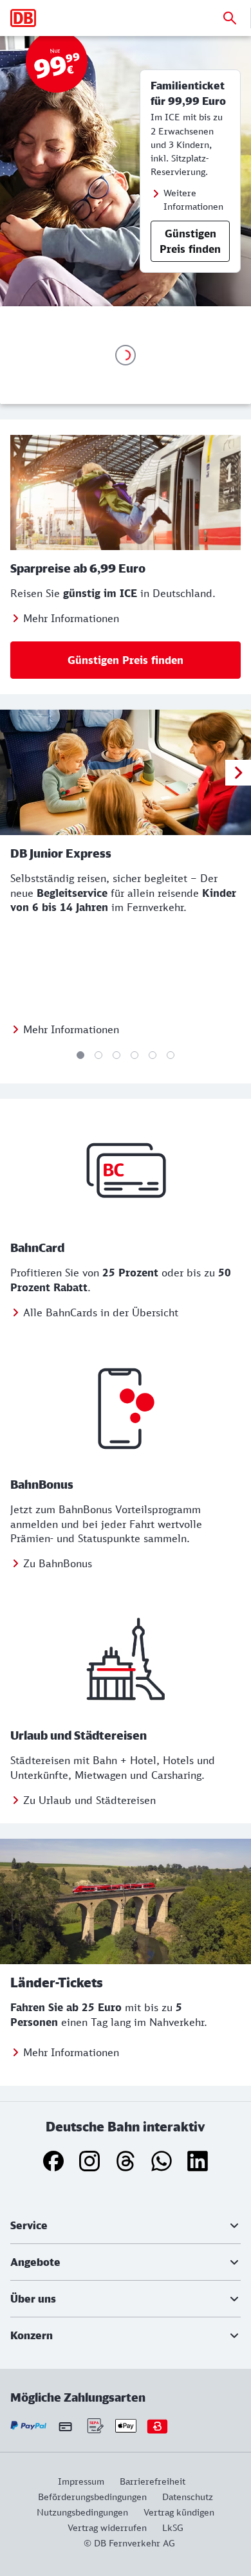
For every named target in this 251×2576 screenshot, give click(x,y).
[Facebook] (53, 2161)
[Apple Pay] (126, 2426)
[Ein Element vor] (238, 773)
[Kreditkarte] (65, 2426)
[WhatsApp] (162, 2161)
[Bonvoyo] (157, 2426)
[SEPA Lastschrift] (94, 2426)
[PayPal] (29, 2426)
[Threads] (126, 2161)
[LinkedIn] (198, 2161)
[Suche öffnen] (230, 18)
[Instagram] (89, 2161)
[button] (126, 2225)
